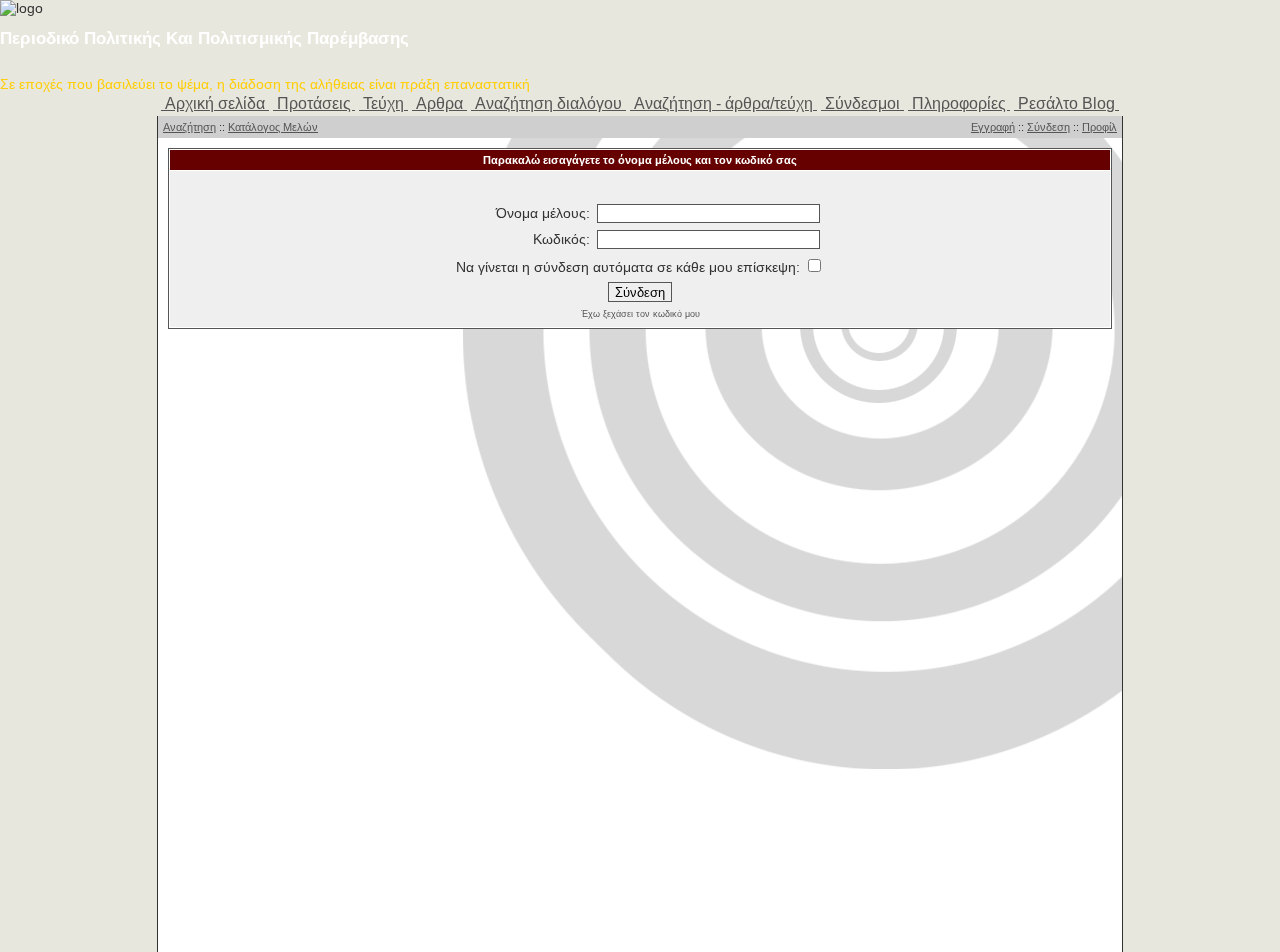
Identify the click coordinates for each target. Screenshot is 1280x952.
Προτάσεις (314, 103)
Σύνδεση (1048, 127)
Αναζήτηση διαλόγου (548, 103)
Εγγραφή (993, 127)
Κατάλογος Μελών (273, 127)
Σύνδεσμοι (862, 103)
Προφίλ (1099, 127)
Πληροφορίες (959, 103)
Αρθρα (439, 103)
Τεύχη (383, 103)
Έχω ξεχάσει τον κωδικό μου (640, 314)
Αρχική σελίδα (215, 103)
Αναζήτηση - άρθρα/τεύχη (723, 103)
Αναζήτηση (189, 127)
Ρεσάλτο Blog (1066, 103)
